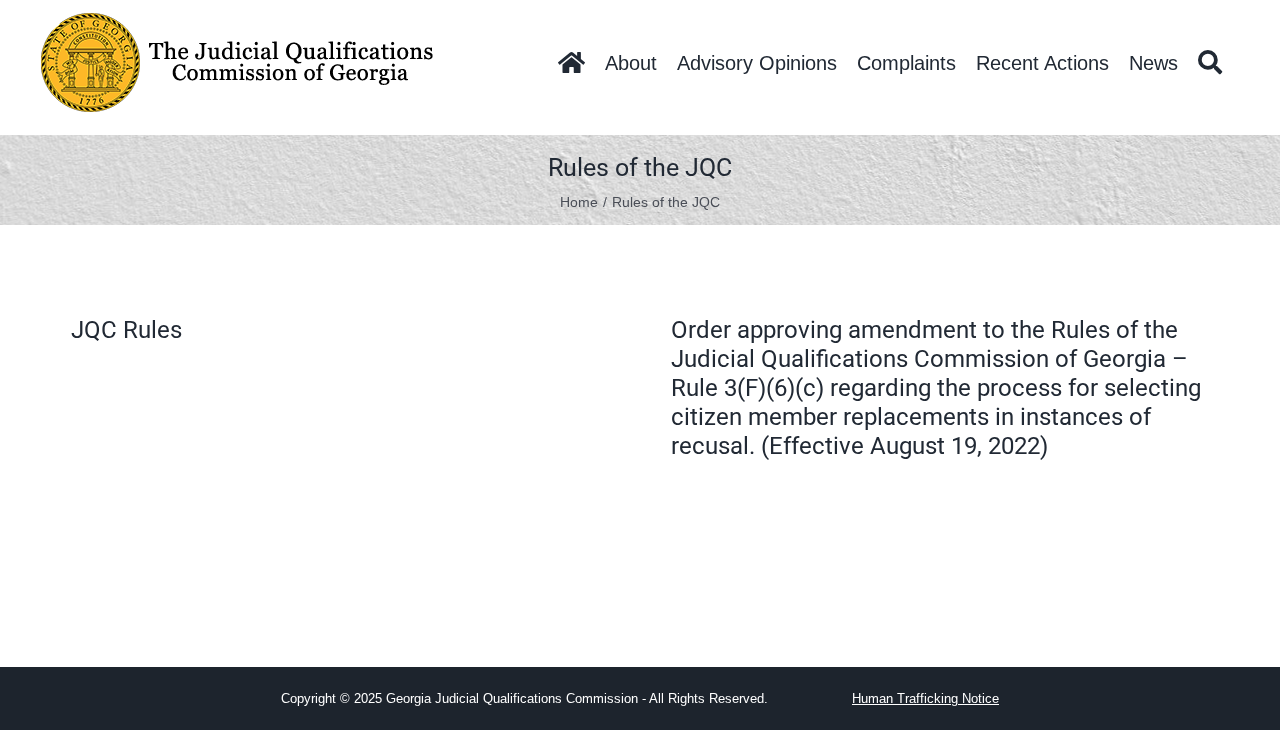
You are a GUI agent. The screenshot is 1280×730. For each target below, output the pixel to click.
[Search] (1210, 63)
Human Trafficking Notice (925, 698)
